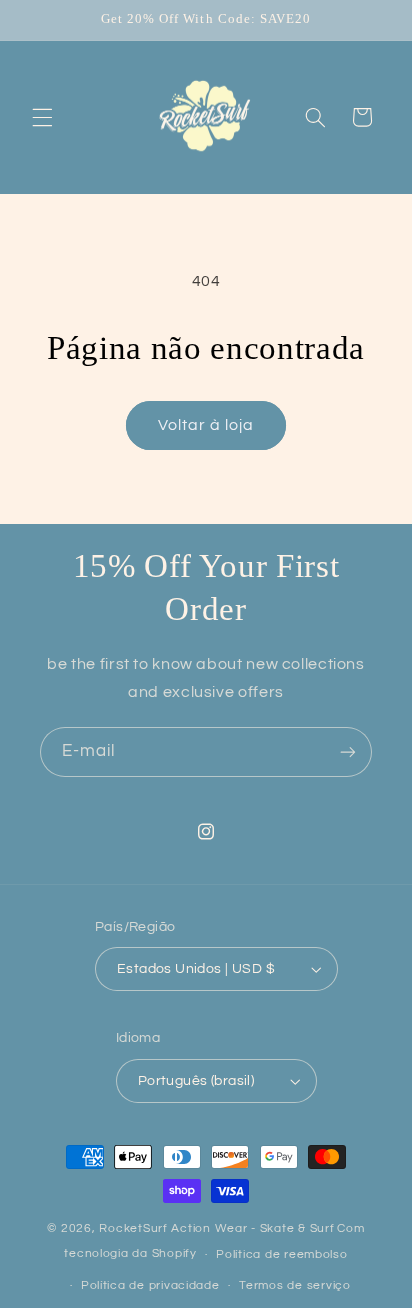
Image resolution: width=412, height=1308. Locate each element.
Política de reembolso (281, 1254)
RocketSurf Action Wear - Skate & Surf (216, 1228)
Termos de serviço (295, 1285)
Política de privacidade (150, 1285)
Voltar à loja (206, 425)
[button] (42, 117)
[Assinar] (348, 751)
